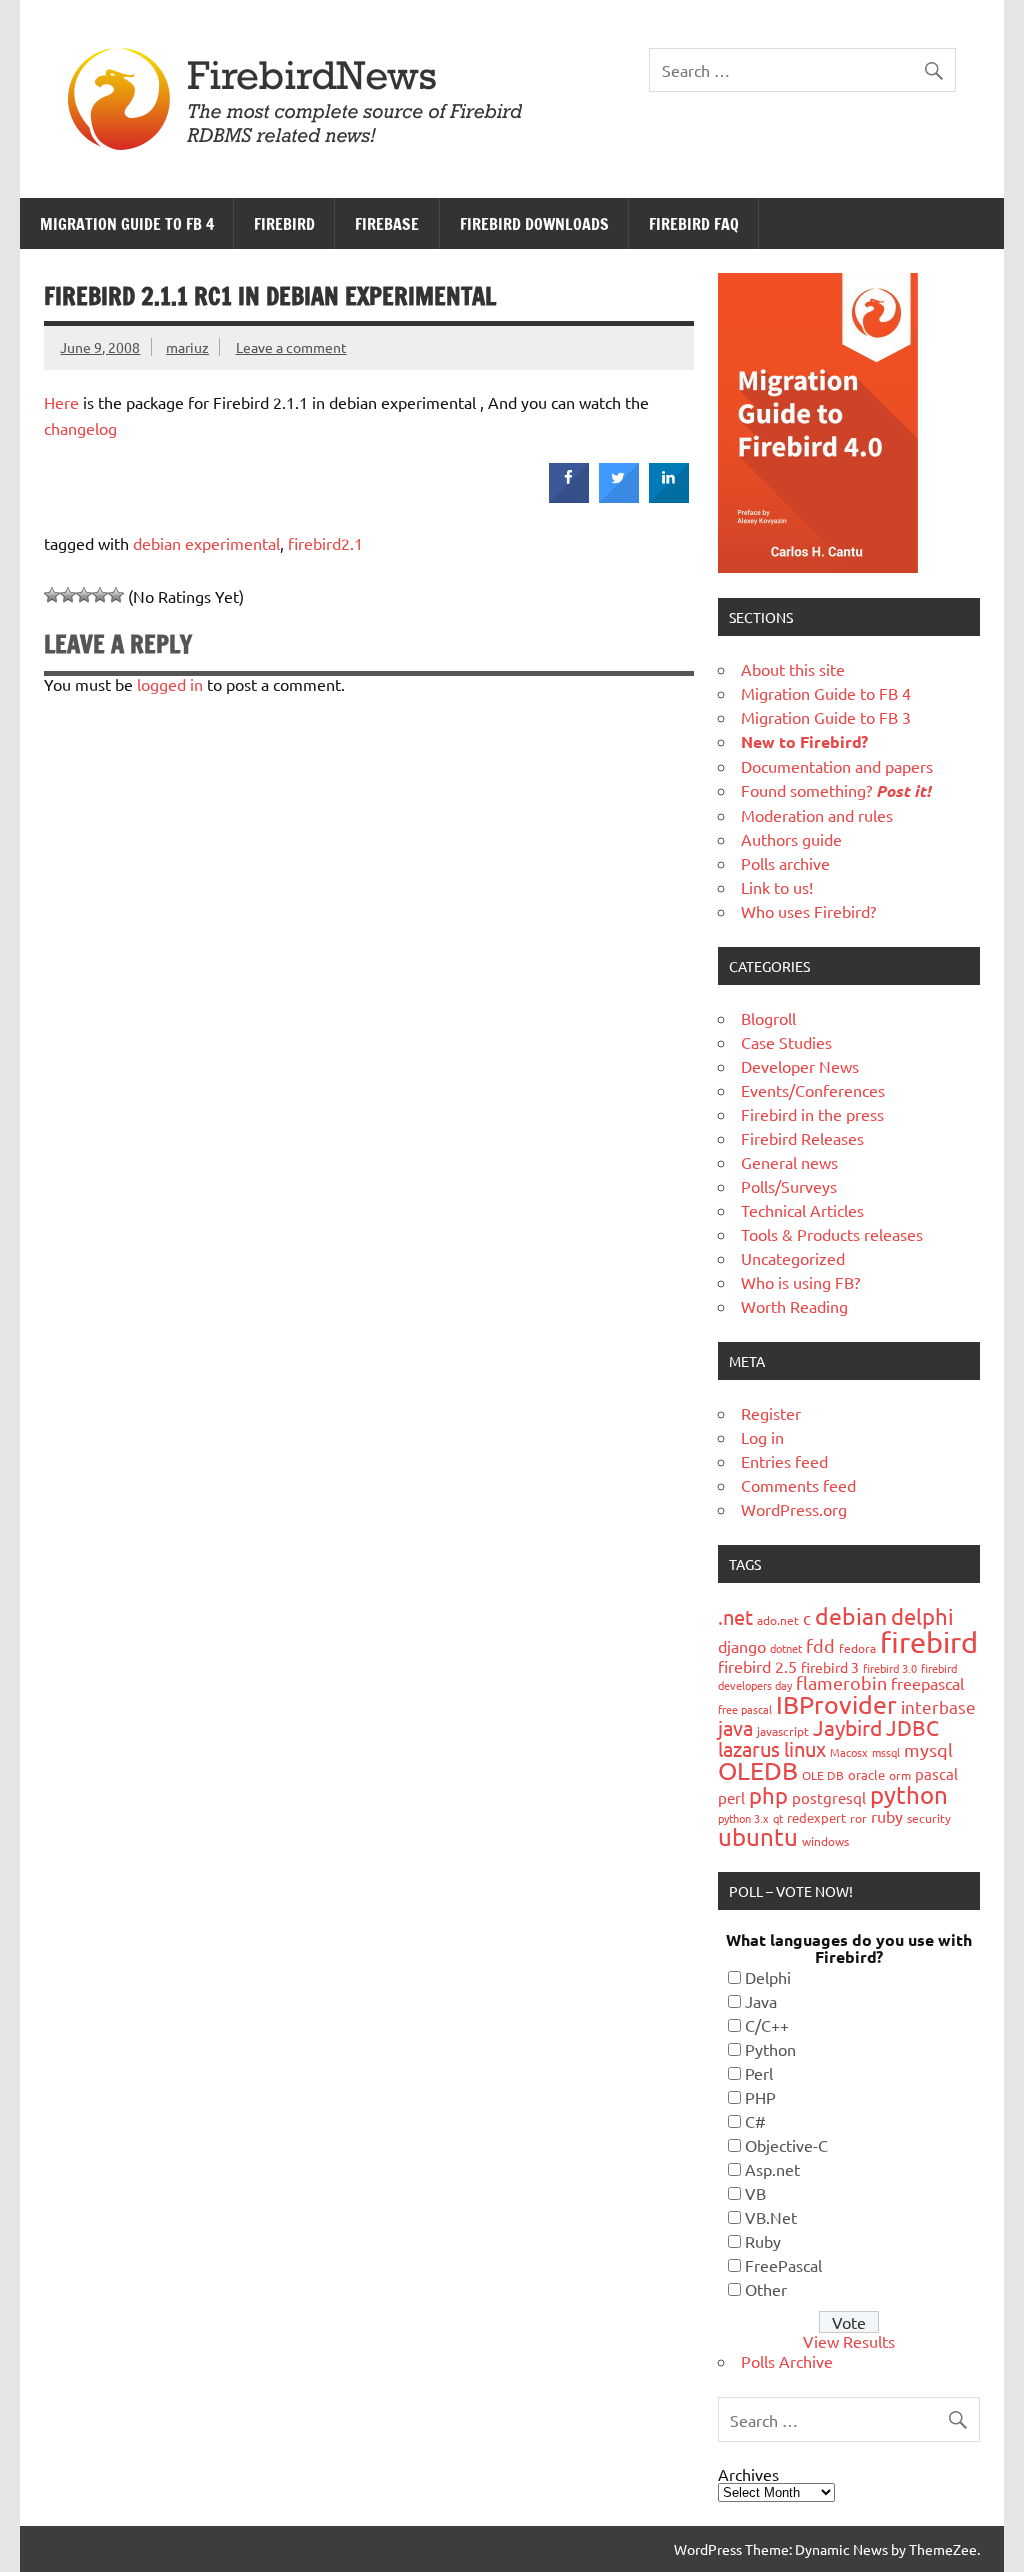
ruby (887, 1816)
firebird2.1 (325, 543)
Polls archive (785, 863)
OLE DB (823, 1775)
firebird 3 (830, 1667)
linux (805, 1748)
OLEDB (758, 1770)
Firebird (284, 224)
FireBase (387, 224)
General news (789, 1162)
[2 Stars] (68, 595)
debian (851, 1615)
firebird (929, 1642)
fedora (857, 1648)
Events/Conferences (813, 1090)
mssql (886, 1752)
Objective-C (786, 2145)
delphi (922, 1616)
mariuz (187, 347)
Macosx (849, 1752)
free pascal (745, 1709)
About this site (793, 669)
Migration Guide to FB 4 (127, 224)
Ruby (763, 2241)
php (768, 1795)
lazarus (749, 1748)
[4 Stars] (100, 595)
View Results (849, 2341)
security (929, 1818)
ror (858, 1818)
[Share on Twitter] (619, 497)
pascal (936, 1773)
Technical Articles (802, 1210)
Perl (759, 2073)
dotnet (786, 1648)
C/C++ (767, 2025)
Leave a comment (291, 347)
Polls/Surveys (789, 1186)
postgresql (829, 1797)
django (742, 1646)
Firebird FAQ (694, 224)
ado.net (778, 1620)
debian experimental (206, 543)
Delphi (768, 1977)
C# (755, 2121)
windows (825, 1841)
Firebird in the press (812, 1114)
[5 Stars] (116, 595)
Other (766, 2289)
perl (731, 1797)
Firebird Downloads (534, 224)
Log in (762, 1437)
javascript (783, 1731)
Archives (748, 2474)
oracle (866, 1774)
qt (778, 1818)
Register (771, 1413)
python (909, 1794)
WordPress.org (794, 1509)
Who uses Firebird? (808, 911)
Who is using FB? (800, 1282)
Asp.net (772, 2169)
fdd (820, 1645)
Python (770, 2049)
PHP (760, 2097)
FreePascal (783, 2265)
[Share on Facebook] (569, 497)
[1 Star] (52, 595)
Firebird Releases (802, 1138)
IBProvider (836, 1704)
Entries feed (784, 1461)
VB (755, 2193)
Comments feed (798, 1485)
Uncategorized (793, 1258)
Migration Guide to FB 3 (826, 717)
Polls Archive (787, 2361)
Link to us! (777, 887)
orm (900, 1775)
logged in (170, 684)
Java (761, 2001)
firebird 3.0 (890, 1668)
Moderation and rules (817, 815)
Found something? (836, 790)
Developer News (800, 1066)
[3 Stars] (84, 595)
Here (61, 402)
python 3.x (743, 1818)
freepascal (927, 1683)
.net (735, 1616)
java (735, 1727)
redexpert (816, 1817)
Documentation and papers (837, 766)
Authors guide (791, 839)
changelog (80, 428)
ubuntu (758, 1836)
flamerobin (841, 1682)
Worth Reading (794, 1306)
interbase (938, 1706)
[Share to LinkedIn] (669, 497)
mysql (928, 1749)
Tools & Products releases (832, 1234)
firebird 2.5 (757, 1666)
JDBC (912, 1727)
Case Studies (786, 1042)
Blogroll (768, 1018)
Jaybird (847, 1727)
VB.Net (771, 2217)
